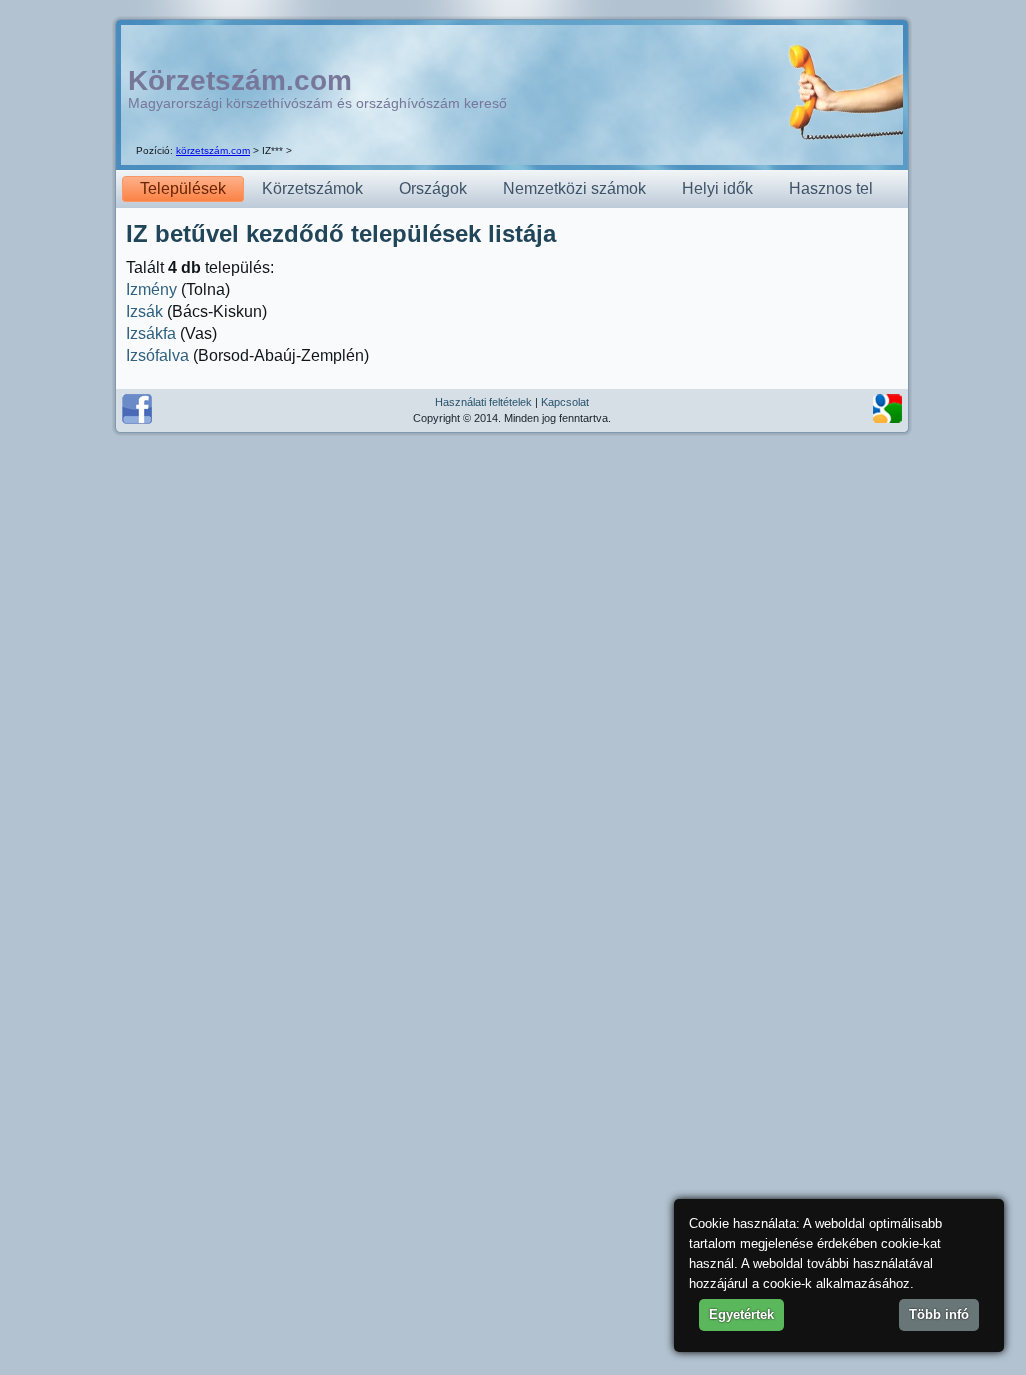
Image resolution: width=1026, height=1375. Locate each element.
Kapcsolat (565, 402)
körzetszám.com (213, 150)
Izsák (144, 311)
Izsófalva (157, 355)
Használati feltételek (483, 402)
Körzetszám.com (240, 80)
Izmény (151, 289)
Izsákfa (151, 333)
